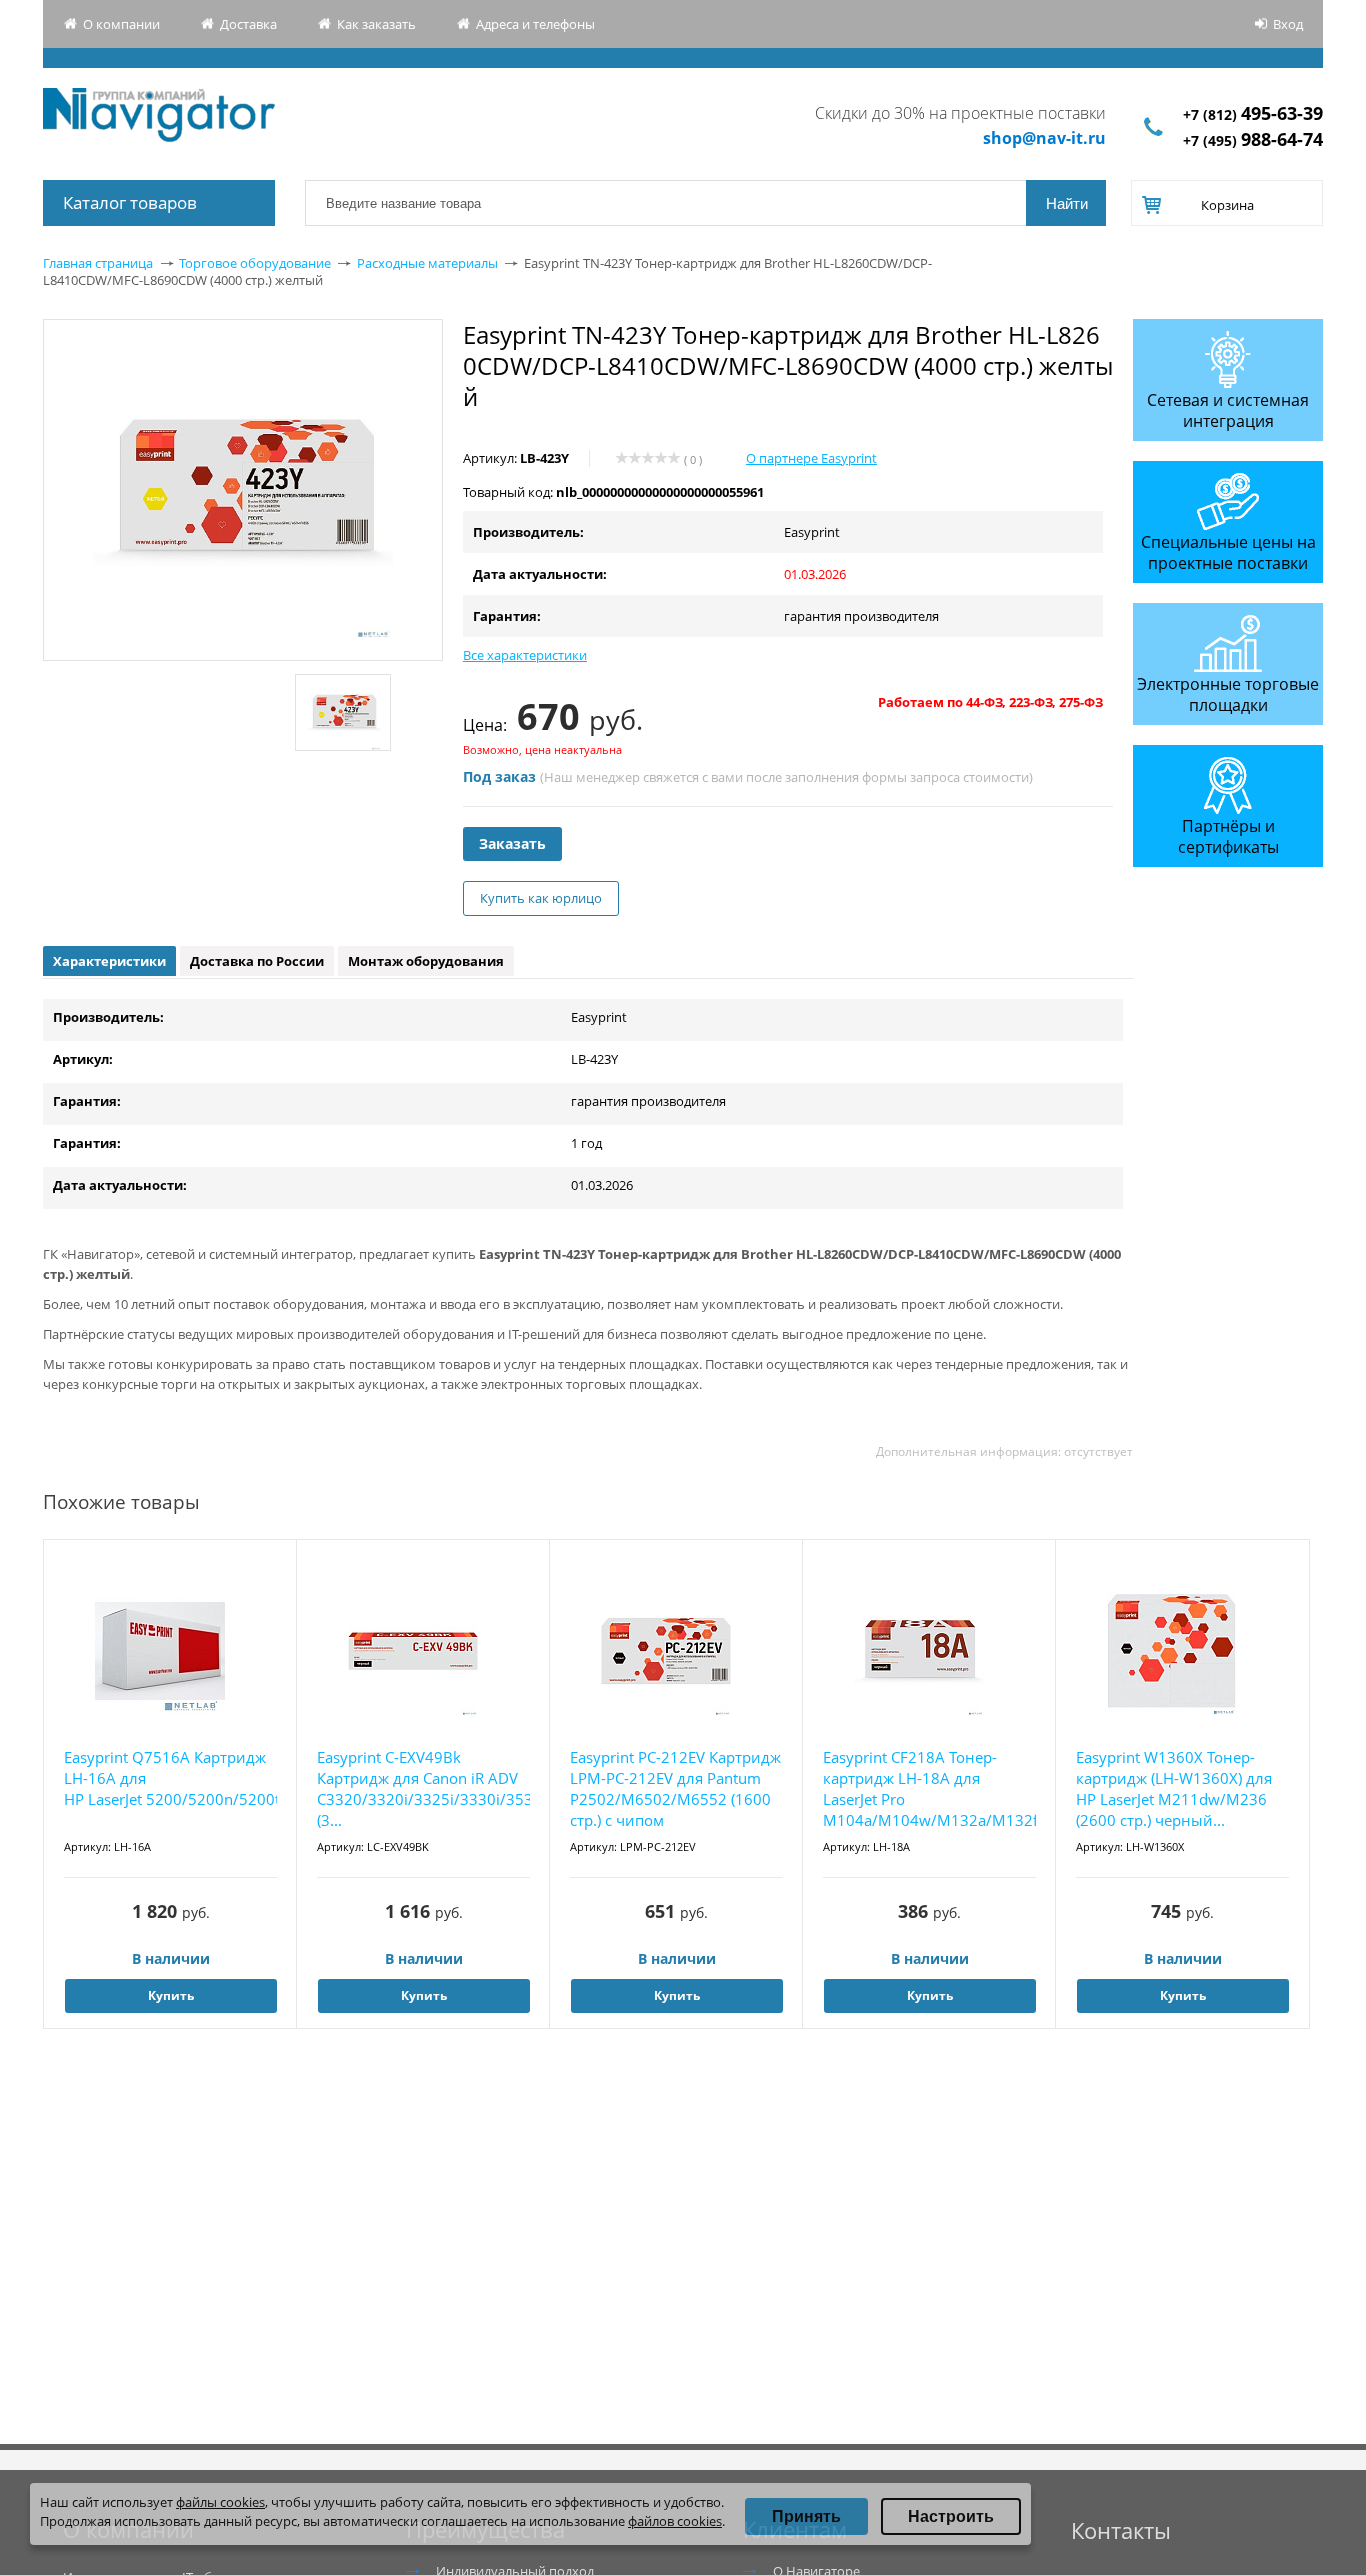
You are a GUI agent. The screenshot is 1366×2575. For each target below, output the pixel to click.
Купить (171, 1995)
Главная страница (98, 263)
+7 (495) (1253, 140)
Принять (806, 2516)
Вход (1288, 24)
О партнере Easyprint (811, 458)
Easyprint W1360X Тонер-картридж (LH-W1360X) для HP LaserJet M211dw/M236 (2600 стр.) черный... (1174, 1788)
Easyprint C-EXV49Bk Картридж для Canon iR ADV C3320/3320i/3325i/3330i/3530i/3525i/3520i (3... (423, 1788)
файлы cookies (220, 2502)
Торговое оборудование (255, 263)
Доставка (248, 24)
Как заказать (376, 24)
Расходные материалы (427, 263)
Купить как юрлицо (541, 898)
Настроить (951, 2516)
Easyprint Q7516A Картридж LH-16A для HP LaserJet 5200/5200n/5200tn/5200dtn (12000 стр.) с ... (170, 1778)
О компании (121, 24)
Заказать (512, 843)
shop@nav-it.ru (1044, 138)
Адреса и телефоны (535, 24)
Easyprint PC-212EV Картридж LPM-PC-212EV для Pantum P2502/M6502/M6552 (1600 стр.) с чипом (675, 1788)
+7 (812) (1253, 114)
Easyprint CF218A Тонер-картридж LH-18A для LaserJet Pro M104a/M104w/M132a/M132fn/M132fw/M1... (929, 1788)
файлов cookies (675, 2521)
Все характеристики (525, 655)
